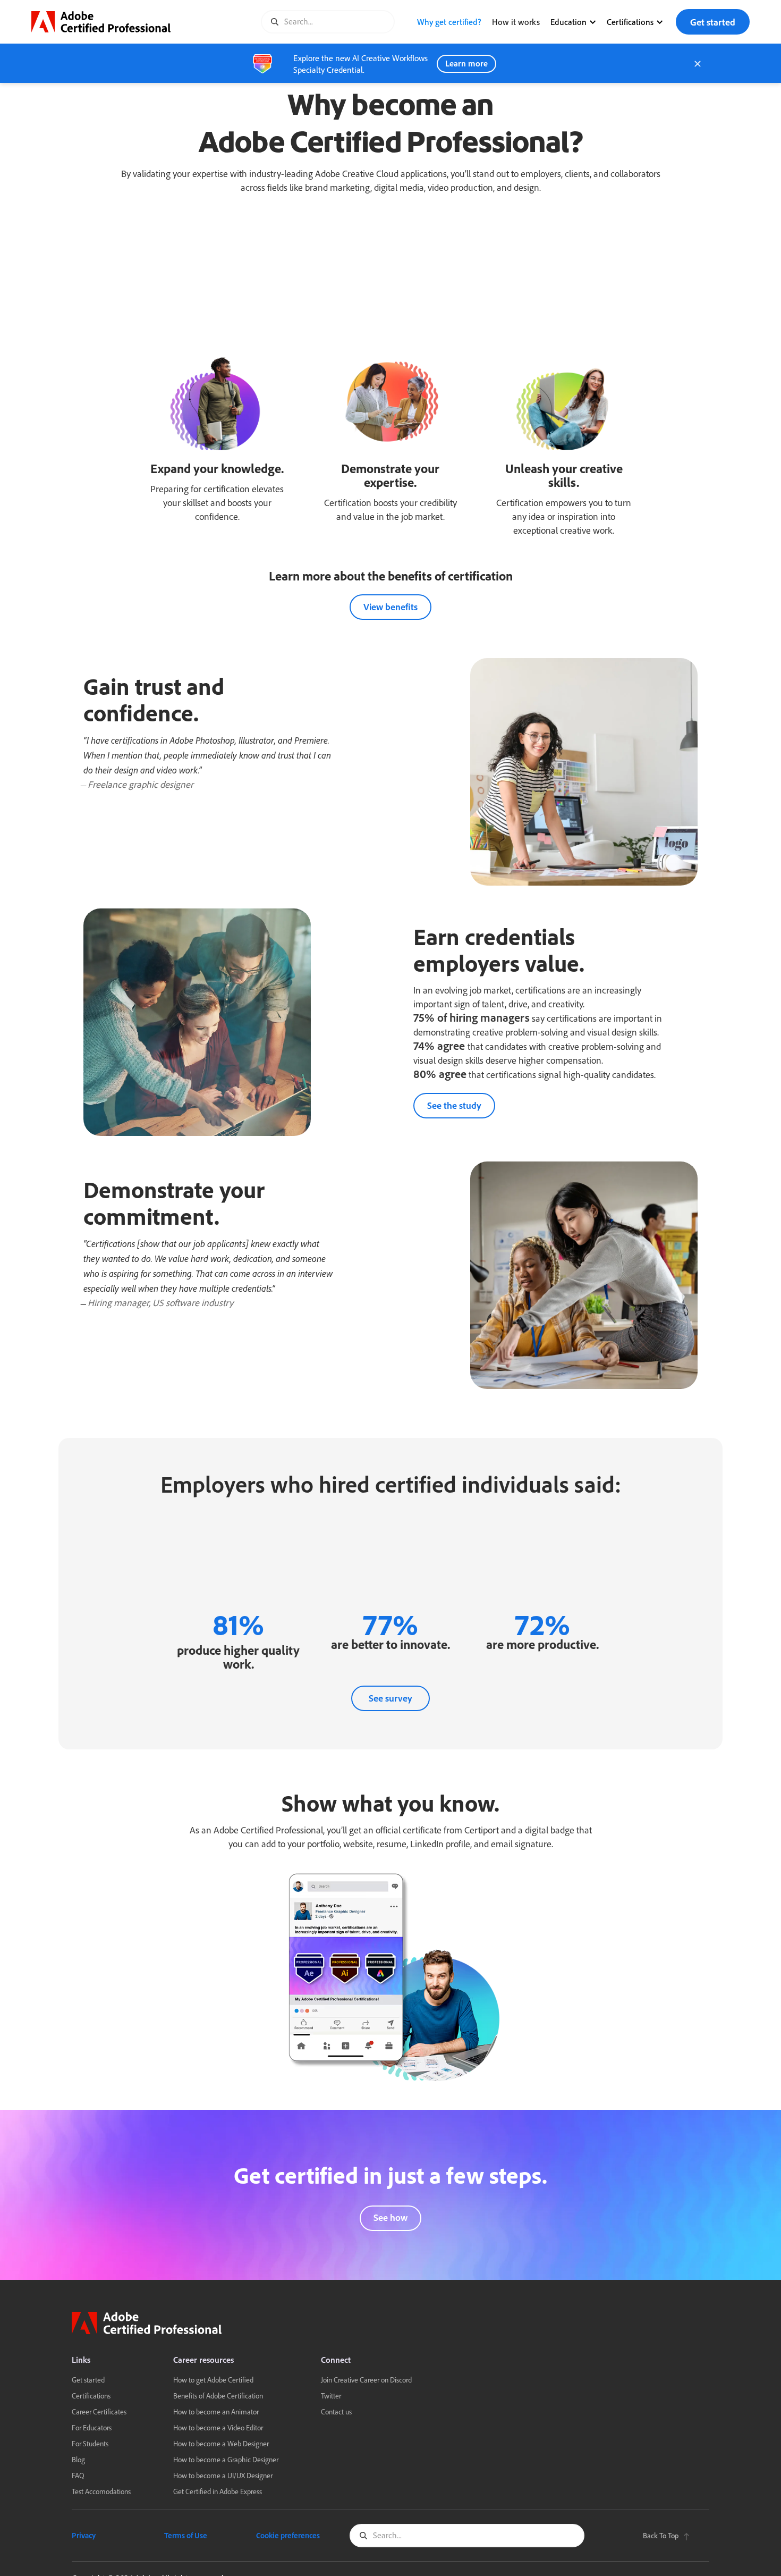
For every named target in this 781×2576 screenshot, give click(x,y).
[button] (575, 22)
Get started (713, 22)
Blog (78, 2459)
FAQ (78, 2475)
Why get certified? (449, 22)
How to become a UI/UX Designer (223, 2475)
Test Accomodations (101, 2491)
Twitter (331, 2396)
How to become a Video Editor (218, 2427)
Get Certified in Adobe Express (218, 2491)
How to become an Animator (216, 2411)
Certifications (91, 2396)
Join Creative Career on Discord (366, 2380)
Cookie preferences (288, 2535)
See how (390, 2218)
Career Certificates (99, 2411)
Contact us (336, 2411)
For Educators (92, 2427)
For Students (90, 2443)
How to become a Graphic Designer (226, 2459)
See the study (454, 1105)
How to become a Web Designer (221, 2443)
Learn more (466, 63)
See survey (390, 1698)
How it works (516, 22)
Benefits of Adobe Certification (218, 2396)
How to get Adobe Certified (213, 2380)
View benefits (390, 607)
